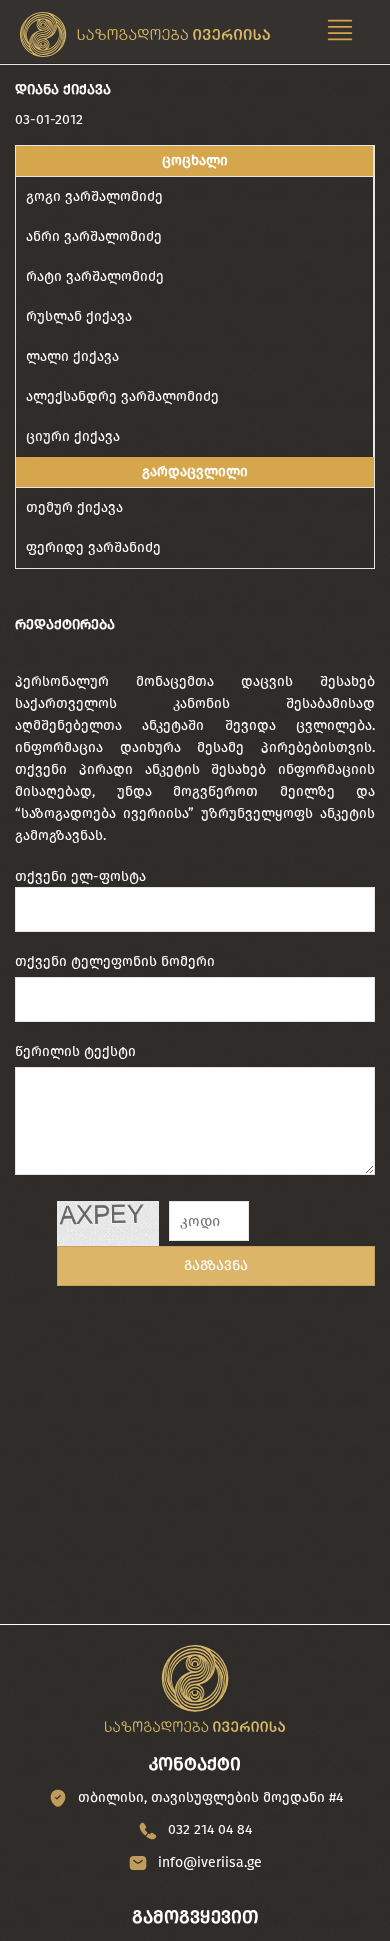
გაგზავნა (216, 1265)
